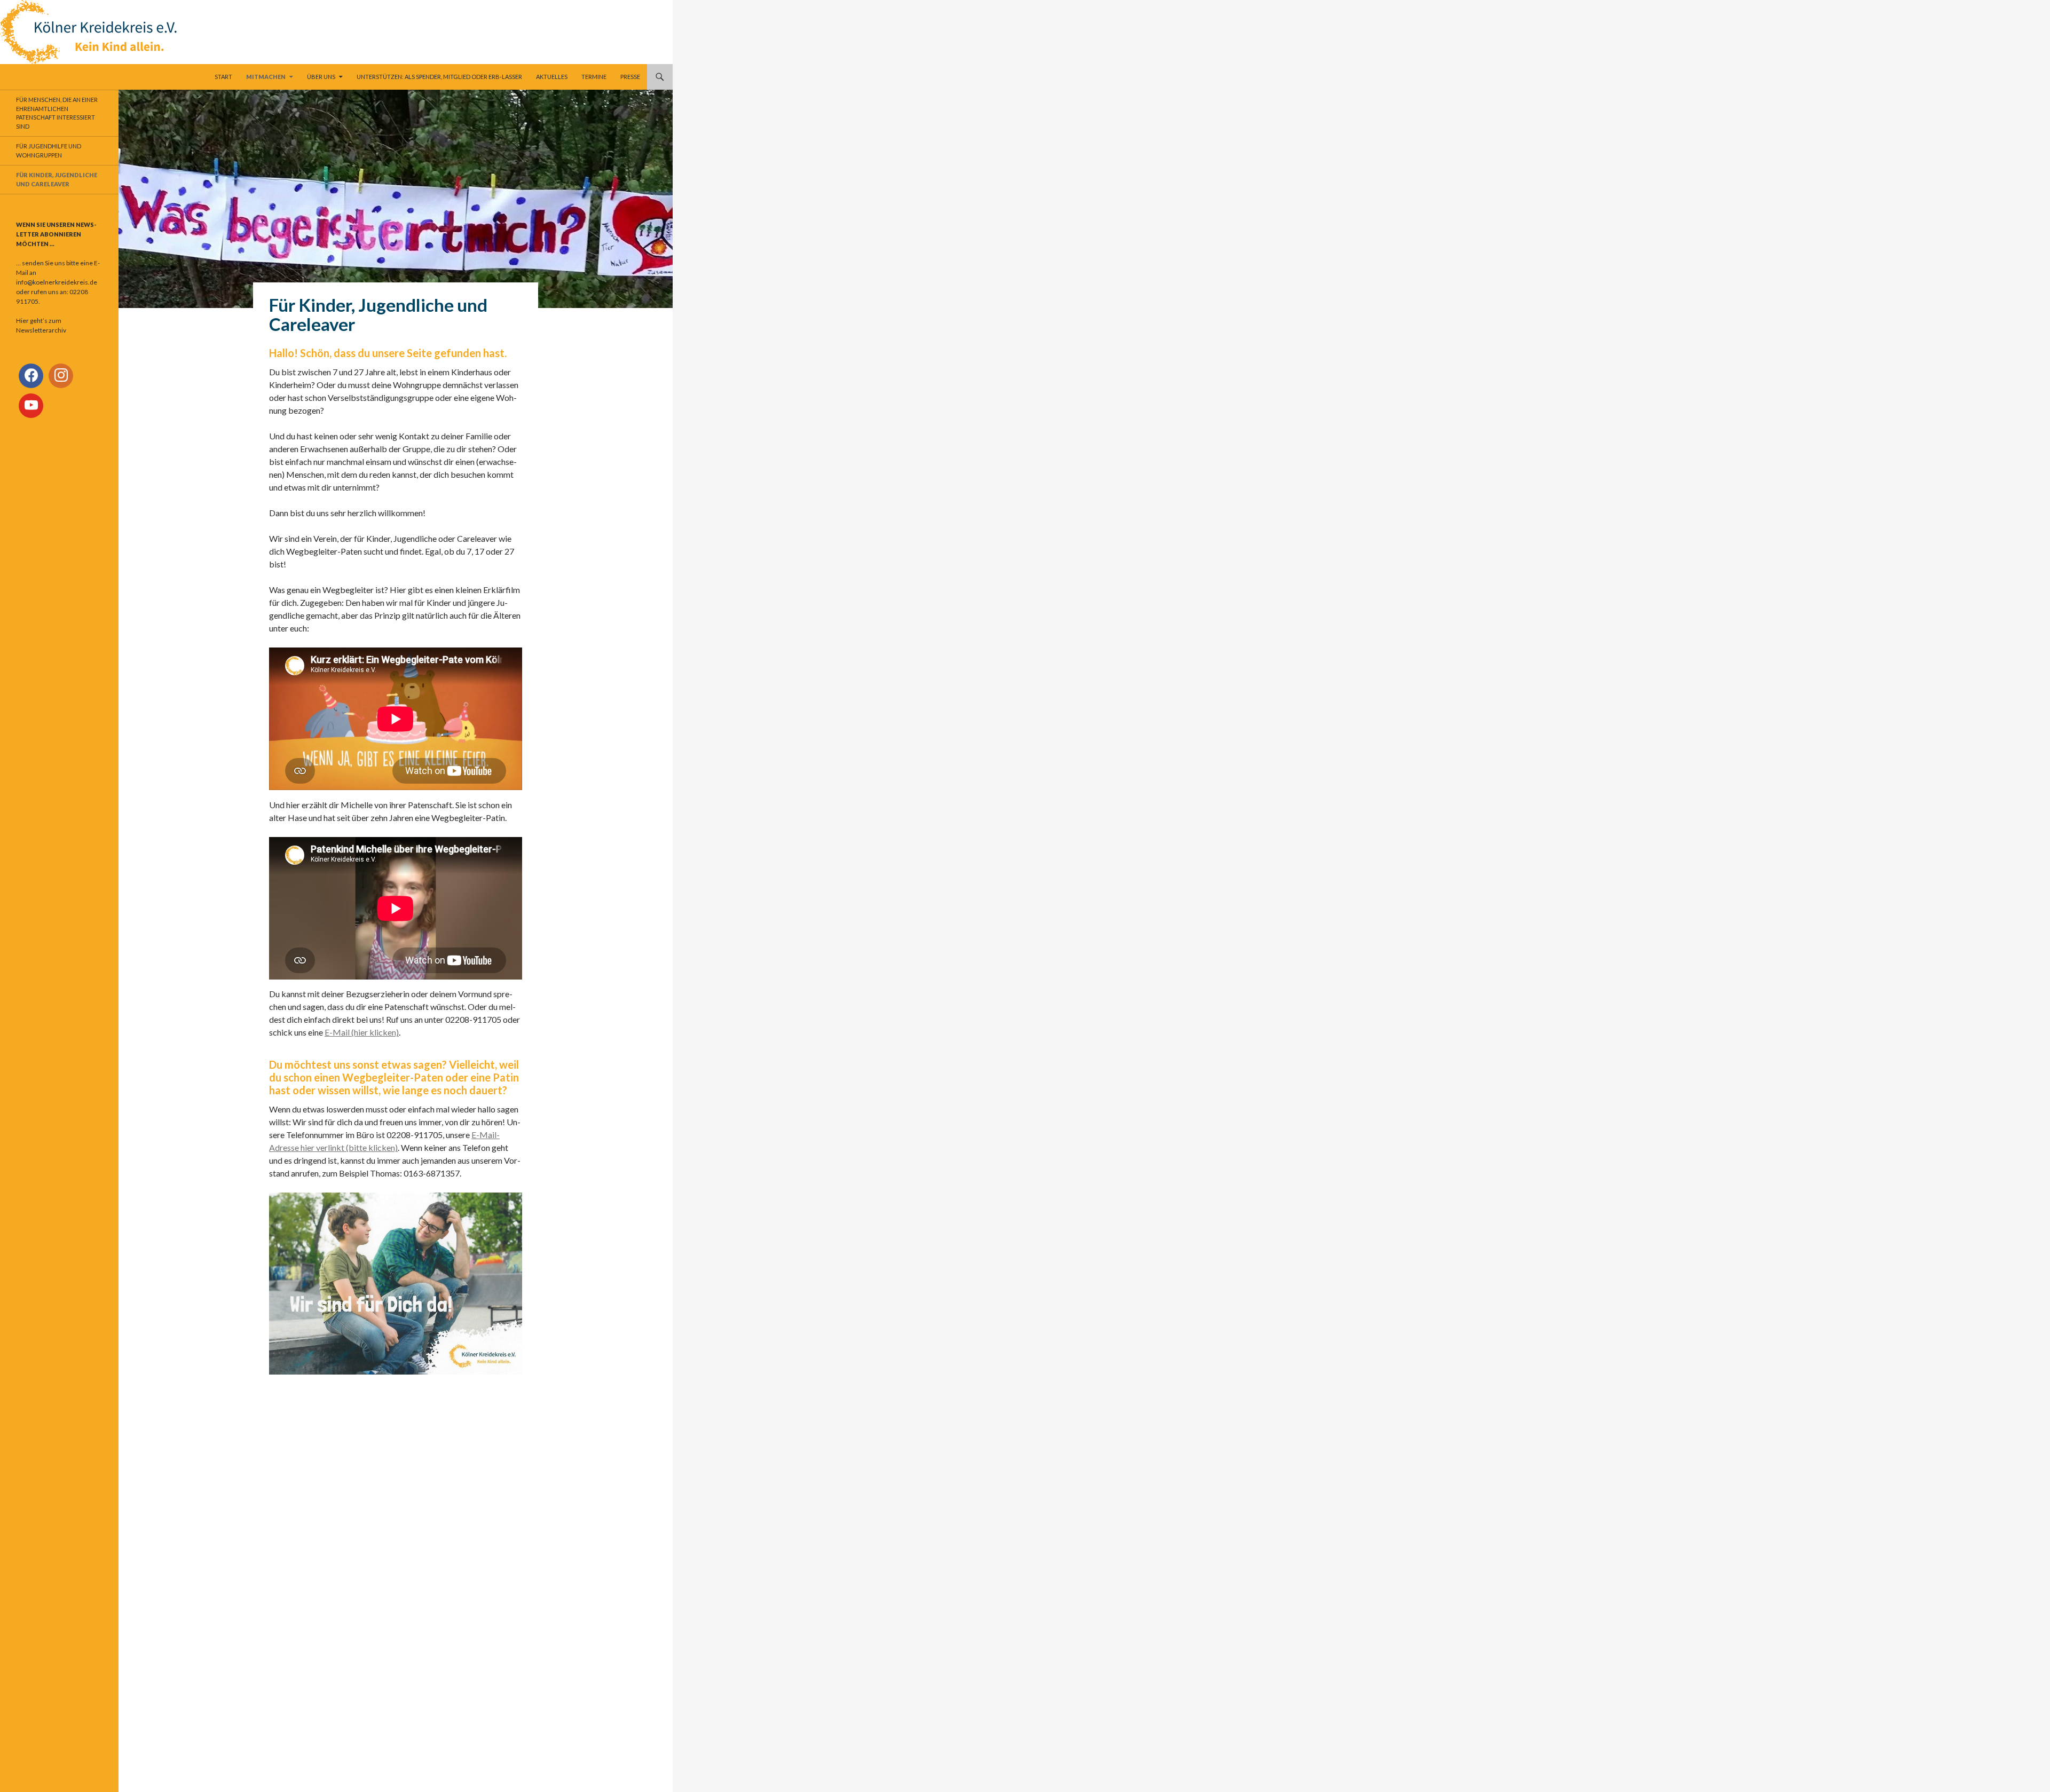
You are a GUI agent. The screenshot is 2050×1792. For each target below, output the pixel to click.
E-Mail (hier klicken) (362, 1032)
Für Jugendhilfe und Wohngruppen (49, 151)
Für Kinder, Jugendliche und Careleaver (57, 179)
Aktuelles (552, 77)
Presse (630, 77)
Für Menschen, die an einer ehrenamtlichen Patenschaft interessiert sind (57, 113)
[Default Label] (61, 376)
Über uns (321, 77)
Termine (594, 77)
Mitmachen (266, 77)
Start (223, 77)
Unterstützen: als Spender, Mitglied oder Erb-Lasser (439, 77)
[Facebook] (31, 376)
